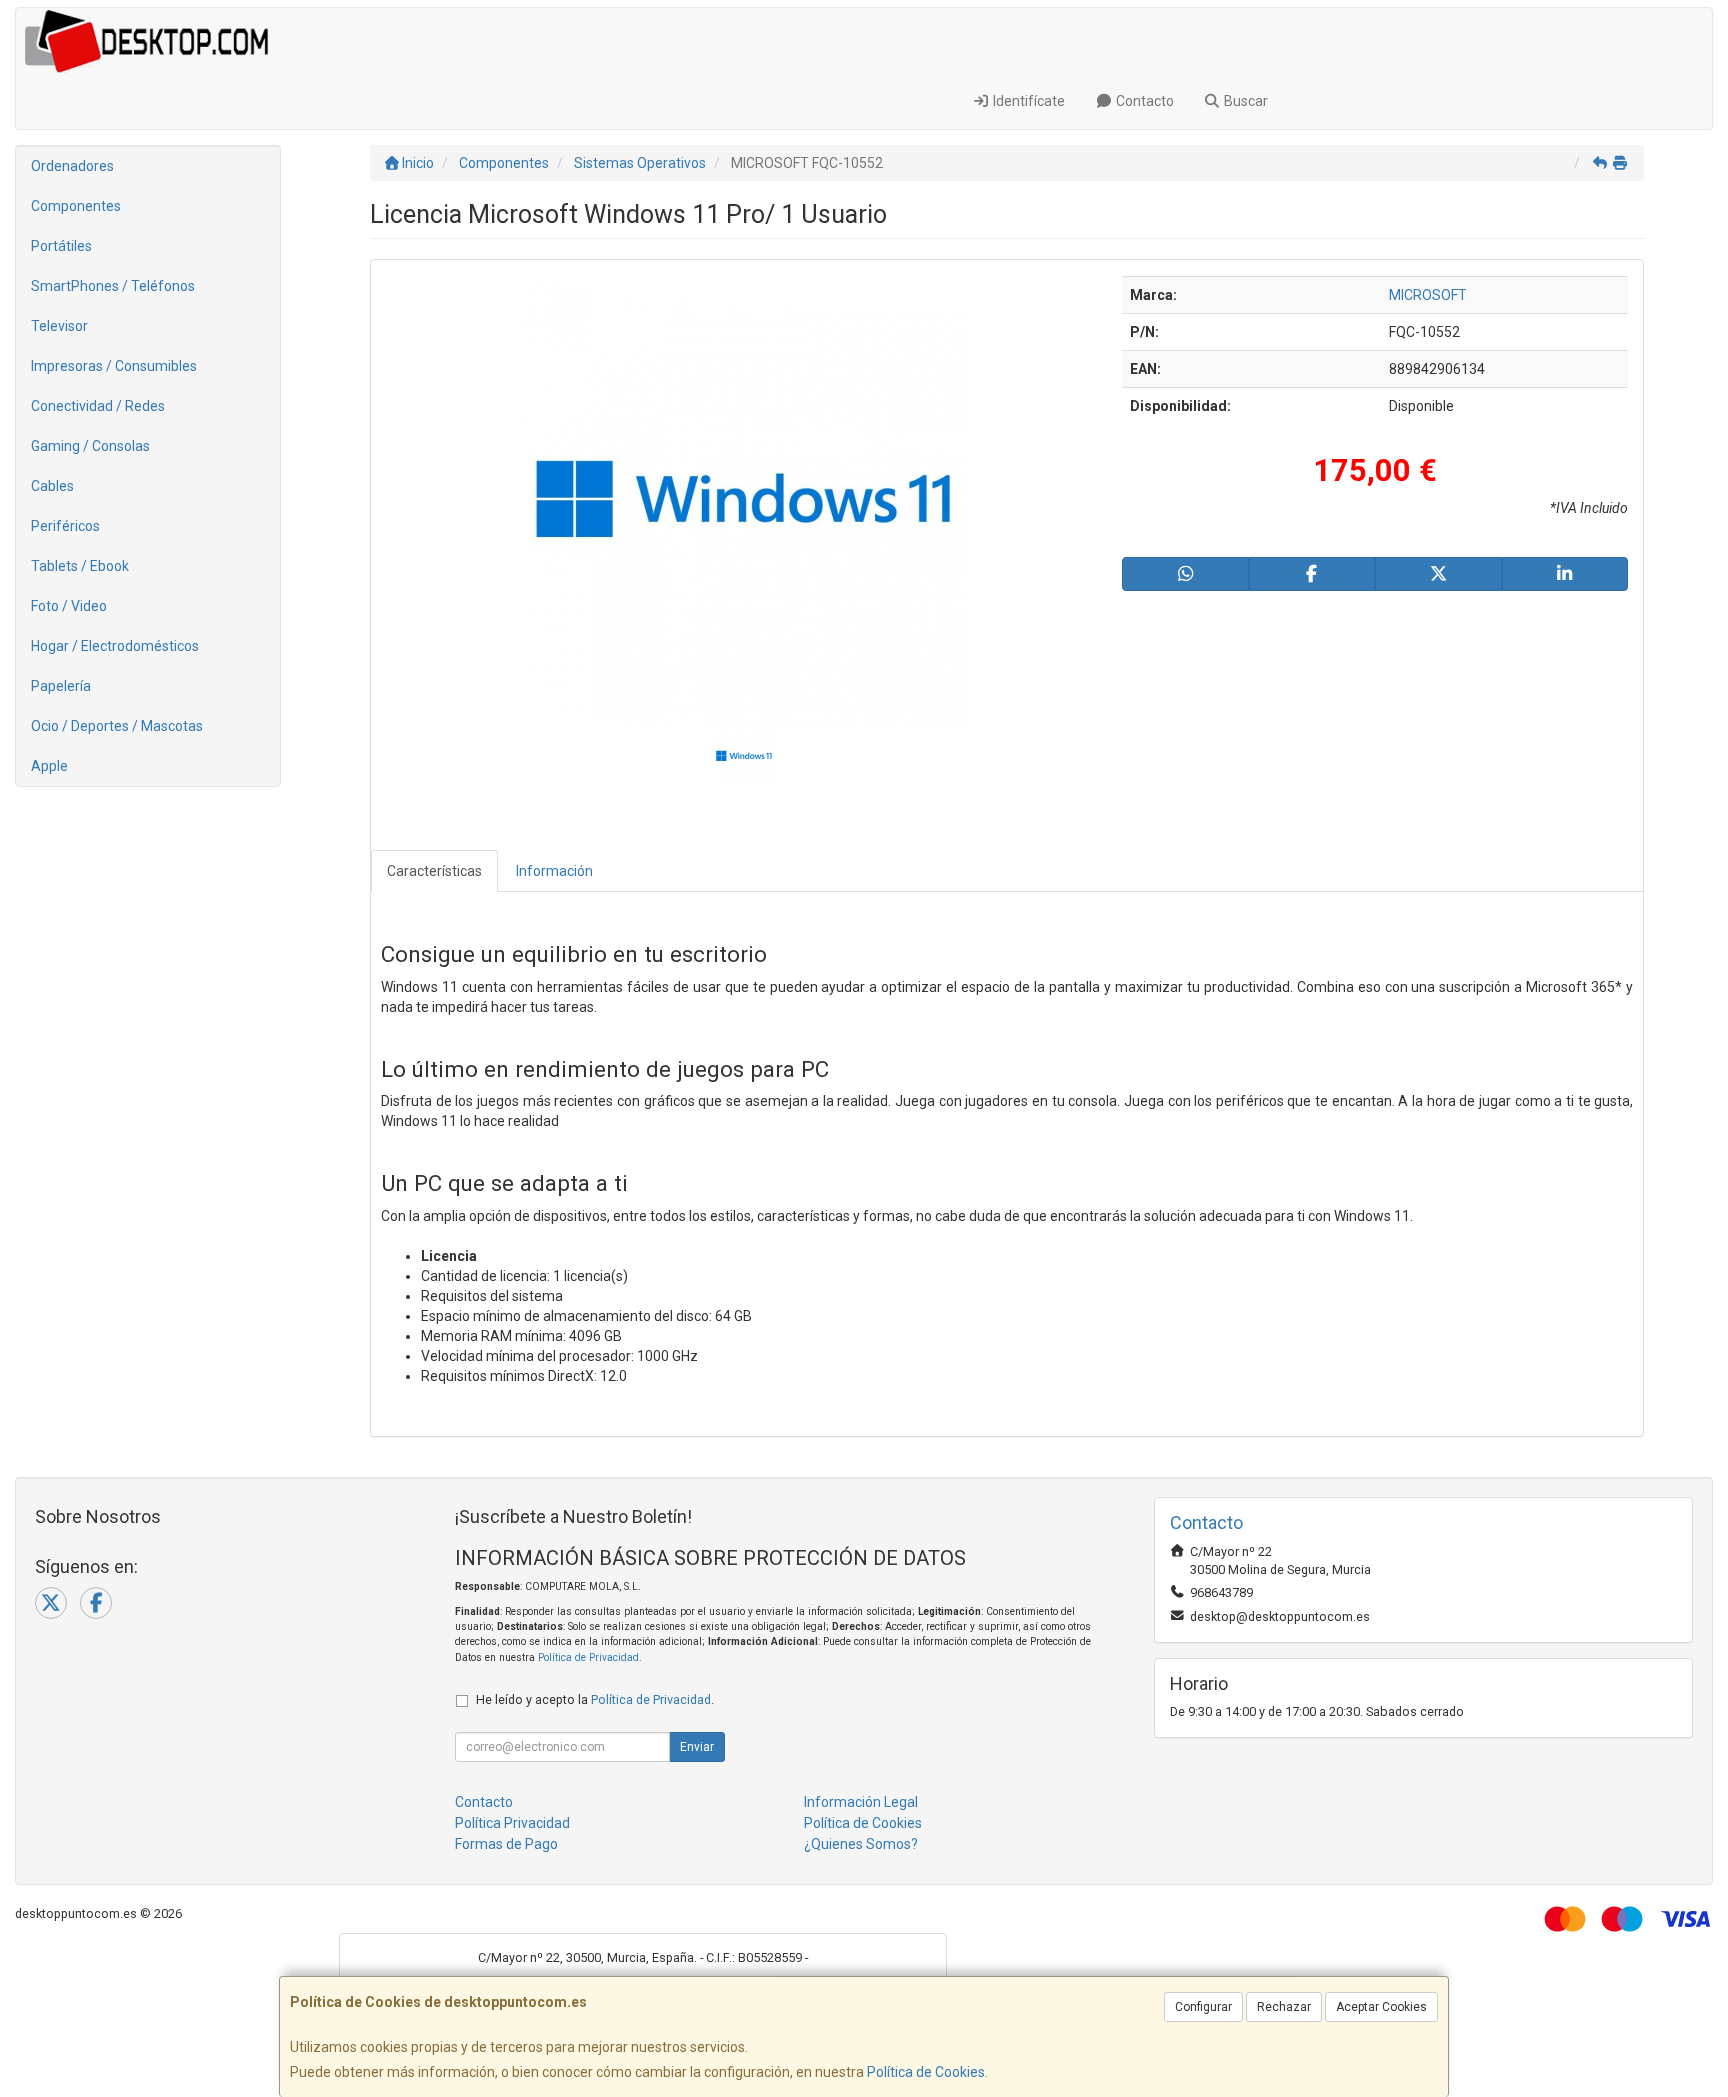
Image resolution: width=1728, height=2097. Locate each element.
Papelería (61, 686)
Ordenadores (72, 166)
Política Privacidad (512, 1823)
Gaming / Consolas (90, 446)
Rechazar (1284, 2007)
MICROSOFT (1428, 295)
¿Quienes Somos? (861, 1844)
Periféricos (65, 526)
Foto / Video (69, 606)
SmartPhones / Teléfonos (113, 286)
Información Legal (861, 1802)
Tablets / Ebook (80, 566)
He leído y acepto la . (595, 1699)
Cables (52, 486)
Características (434, 871)
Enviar (697, 1747)
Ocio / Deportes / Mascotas (117, 726)
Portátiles (61, 246)
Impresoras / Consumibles (114, 366)
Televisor (59, 326)
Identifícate (1027, 101)
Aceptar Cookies (1381, 2007)
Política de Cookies (926, 2072)
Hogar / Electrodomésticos (115, 646)
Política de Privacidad (588, 1657)
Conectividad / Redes (98, 406)
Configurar (1203, 2007)
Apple (49, 766)
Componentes (76, 206)
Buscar (1244, 101)
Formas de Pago (506, 1844)
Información (554, 871)
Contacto (1143, 101)
